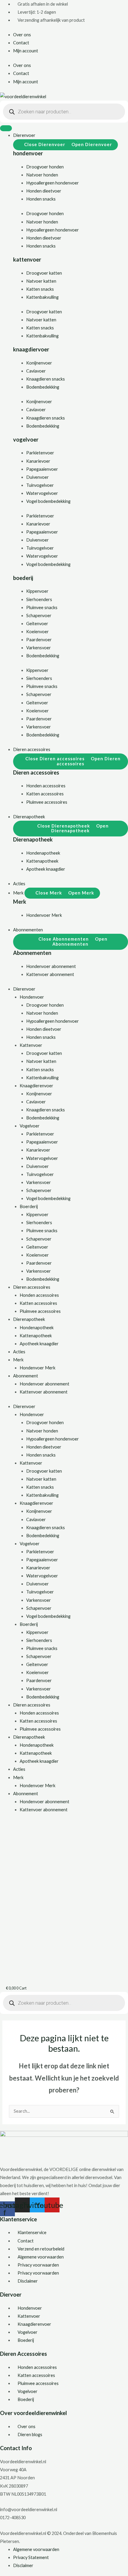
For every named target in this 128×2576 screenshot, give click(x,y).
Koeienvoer (38, 632)
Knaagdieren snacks (46, 379)
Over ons (22, 35)
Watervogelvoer (42, 493)
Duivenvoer (38, 477)
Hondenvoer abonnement (45, 1384)
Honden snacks (41, 199)
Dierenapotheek (33, 839)
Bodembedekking (43, 387)
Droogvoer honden (45, 167)
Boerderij (29, 1206)
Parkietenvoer (40, 453)
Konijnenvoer (39, 363)
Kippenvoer (37, 591)
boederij (23, 578)
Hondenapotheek (37, 1328)
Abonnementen (32, 953)
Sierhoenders (39, 599)
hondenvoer (28, 153)
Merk (20, 902)
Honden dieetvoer (44, 191)
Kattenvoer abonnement (44, 1392)
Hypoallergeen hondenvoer (53, 183)
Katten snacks (40, 289)
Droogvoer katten (44, 273)
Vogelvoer (30, 1126)
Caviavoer (36, 371)
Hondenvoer (32, 997)
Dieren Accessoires (24, 2354)
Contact (21, 43)
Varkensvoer (39, 648)
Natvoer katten (41, 281)
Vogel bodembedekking (48, 501)
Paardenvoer (39, 640)
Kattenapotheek (36, 1336)
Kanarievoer (38, 461)
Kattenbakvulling (42, 297)
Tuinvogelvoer (40, 485)
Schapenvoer (39, 616)
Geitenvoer (37, 624)
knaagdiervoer (31, 349)
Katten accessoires (38, 1303)
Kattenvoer (31, 1045)
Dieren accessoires (36, 772)
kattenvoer (27, 259)
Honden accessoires (39, 1295)
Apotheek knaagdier (39, 1344)
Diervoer (11, 2295)
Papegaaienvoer (42, 469)
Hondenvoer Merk (38, 1368)
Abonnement (26, 1376)
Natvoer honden (42, 175)
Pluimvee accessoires (40, 1311)
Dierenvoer (24, 989)
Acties (19, 1352)
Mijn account (26, 51)
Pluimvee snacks (42, 607)
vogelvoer (26, 440)
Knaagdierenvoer (36, 1086)
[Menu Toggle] (6, 128)
